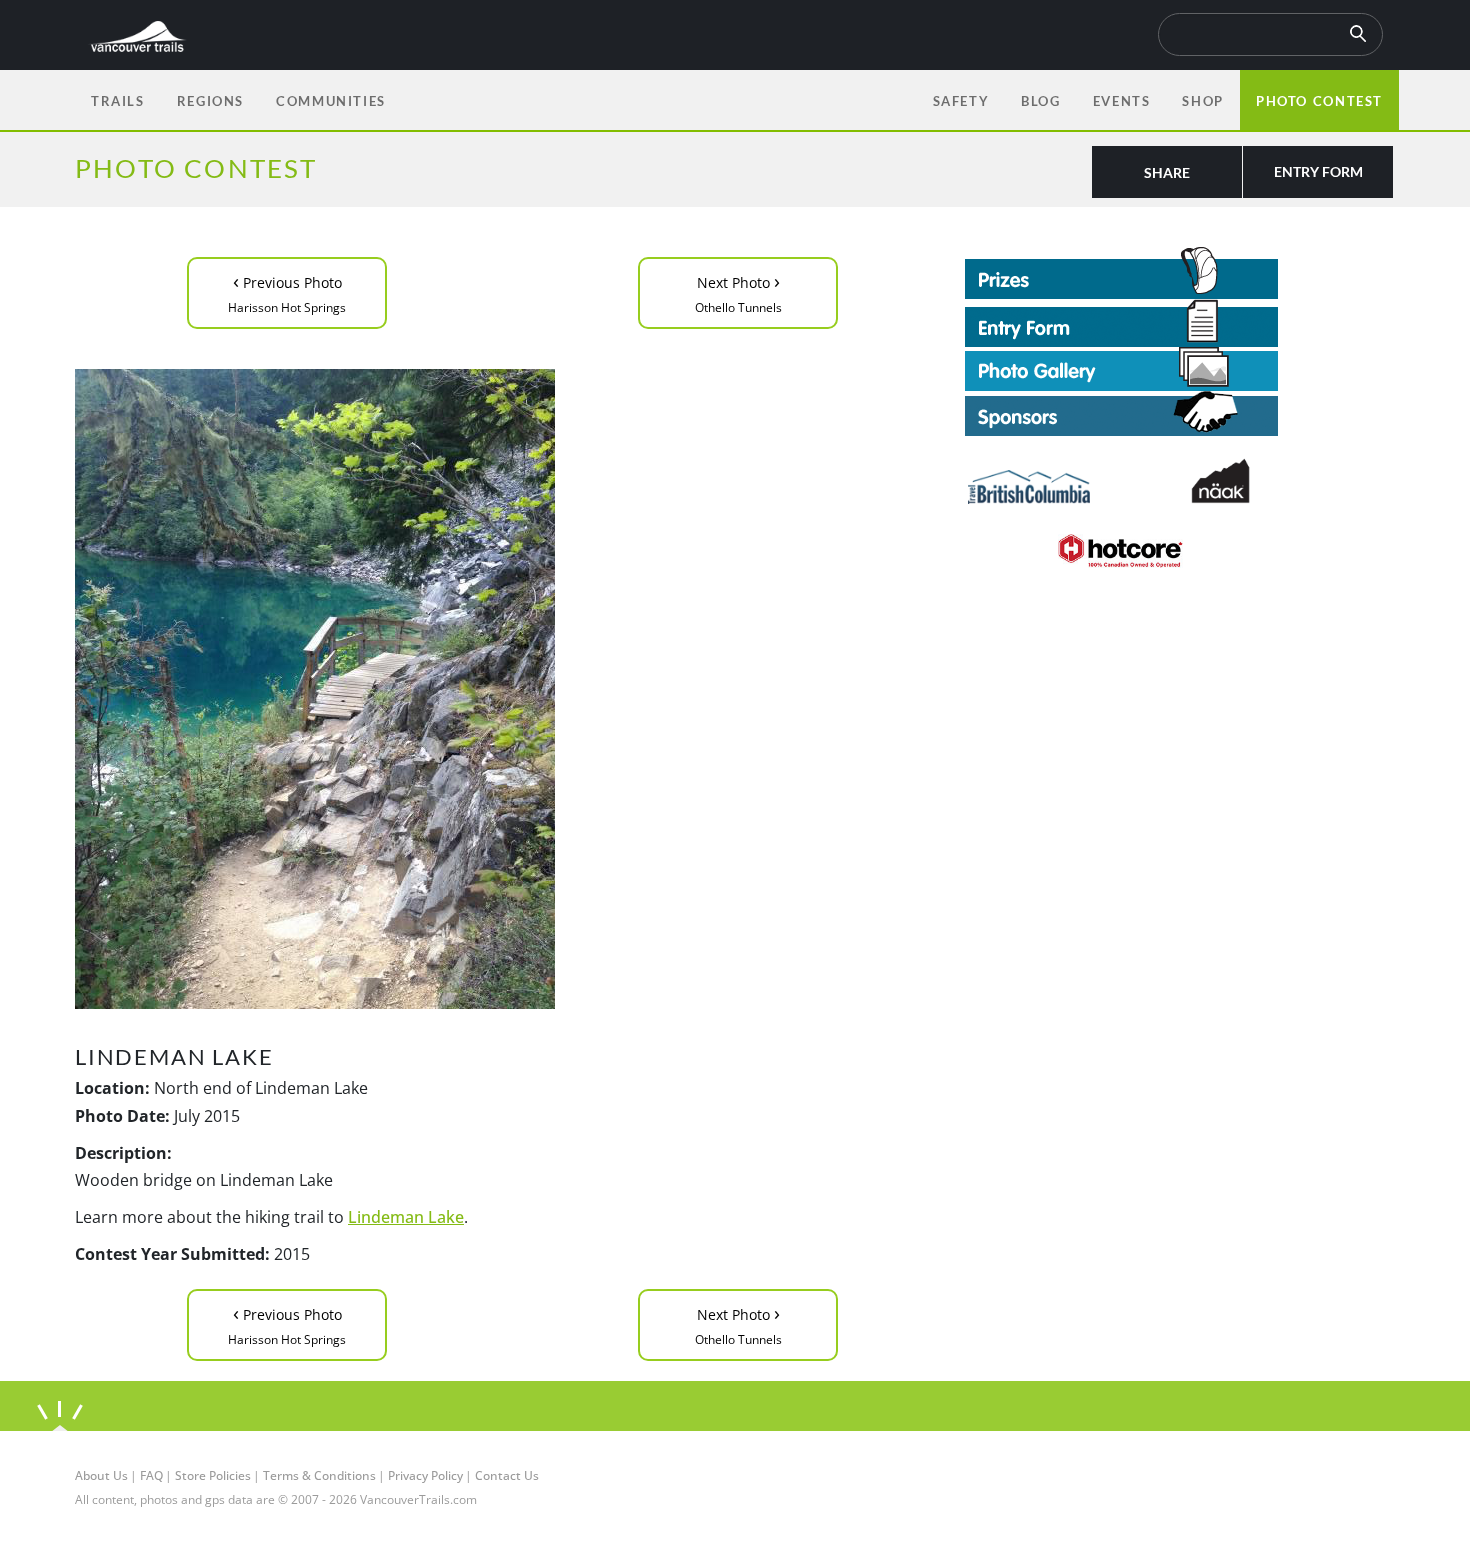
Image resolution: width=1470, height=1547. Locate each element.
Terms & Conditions (319, 1475)
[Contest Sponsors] (1180, 413)
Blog (1040, 101)
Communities (331, 101)
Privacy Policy (425, 1475)
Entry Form (1318, 171)
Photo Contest (1319, 101)
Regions (210, 101)
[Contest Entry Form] (1180, 323)
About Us (101, 1475)
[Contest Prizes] (1180, 273)
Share (1167, 172)
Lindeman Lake (406, 1217)
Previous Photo (287, 291)
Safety (961, 101)
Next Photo (738, 291)
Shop (1202, 101)
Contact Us (507, 1475)
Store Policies (213, 1475)
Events (1122, 101)
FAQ (151, 1475)
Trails (118, 101)
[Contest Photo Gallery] (1121, 367)
